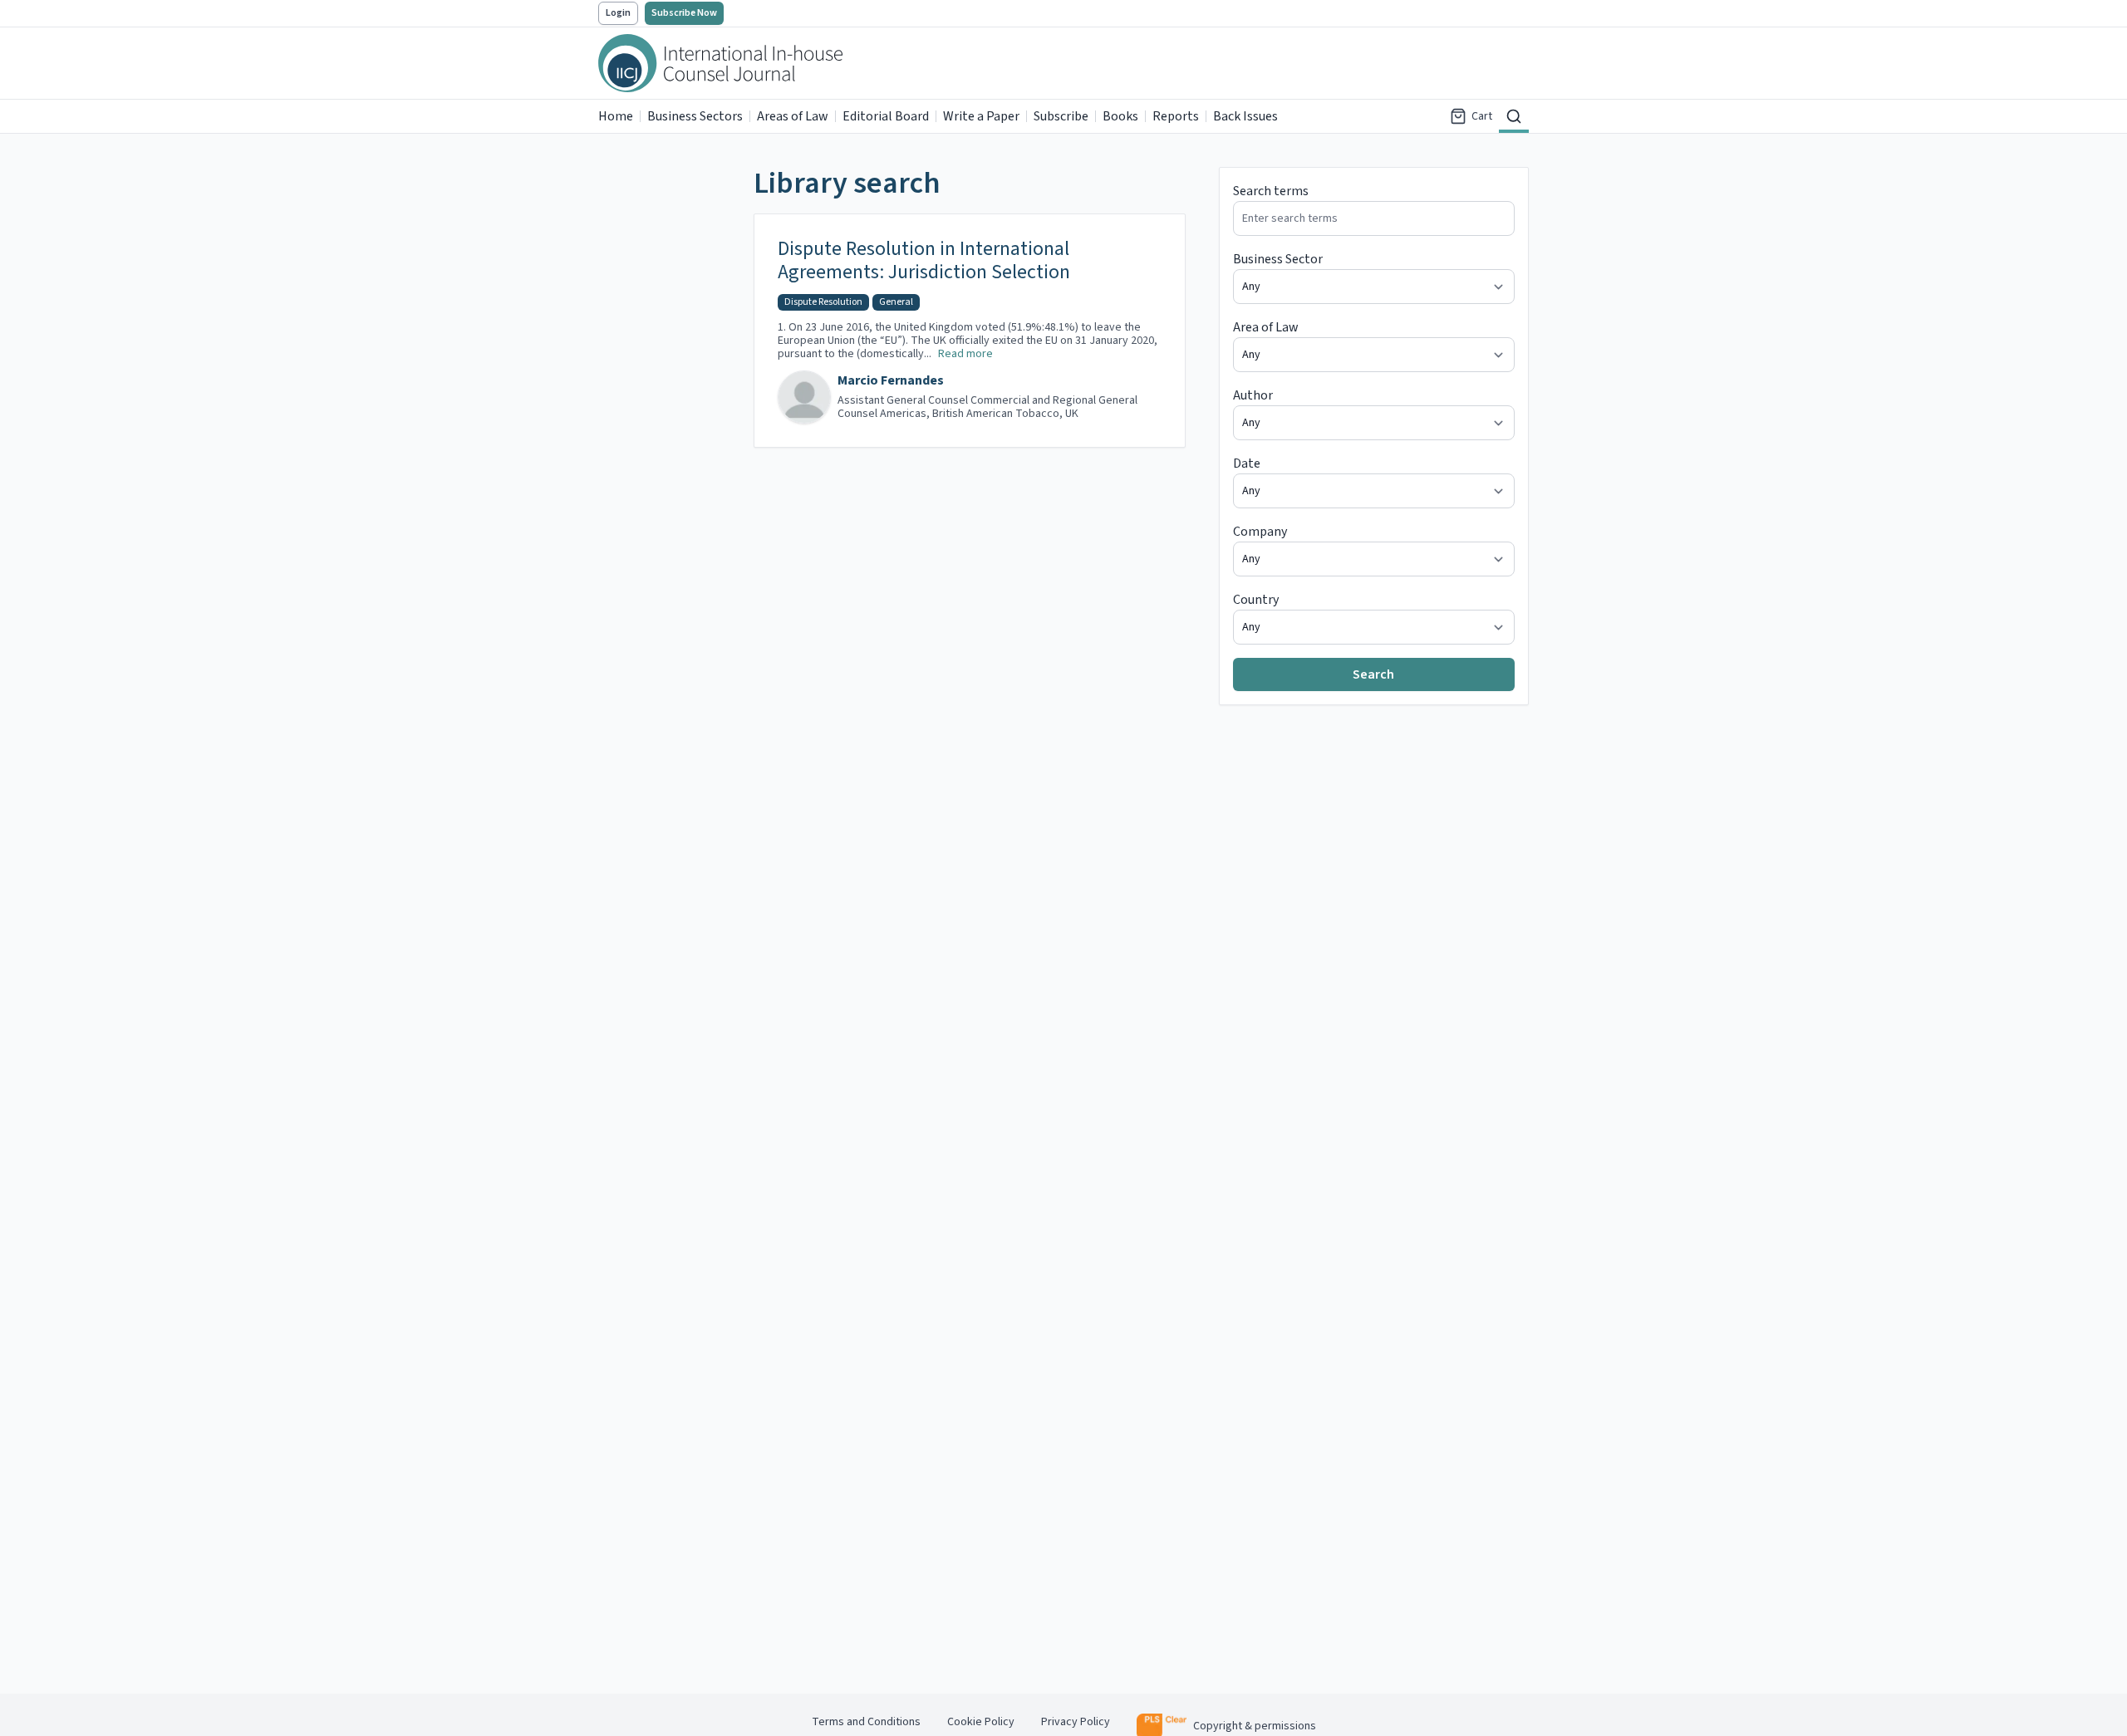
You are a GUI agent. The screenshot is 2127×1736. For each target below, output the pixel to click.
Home (616, 116)
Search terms (1271, 191)
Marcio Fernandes (891, 380)
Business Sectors (695, 116)
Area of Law (1266, 327)
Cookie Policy (981, 1722)
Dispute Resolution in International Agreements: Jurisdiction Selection (924, 261)
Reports (1176, 116)
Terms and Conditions (866, 1722)
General (896, 302)
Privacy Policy (1076, 1722)
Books (1120, 116)
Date (1247, 463)
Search (1373, 674)
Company (1260, 532)
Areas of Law (793, 116)
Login (618, 13)
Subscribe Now (684, 13)
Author (1253, 395)
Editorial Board (886, 116)
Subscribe (1061, 116)
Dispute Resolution (823, 302)
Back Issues (1245, 116)
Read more (965, 354)
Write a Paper (981, 116)
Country (1256, 600)
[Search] (1514, 116)
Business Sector (1278, 259)
